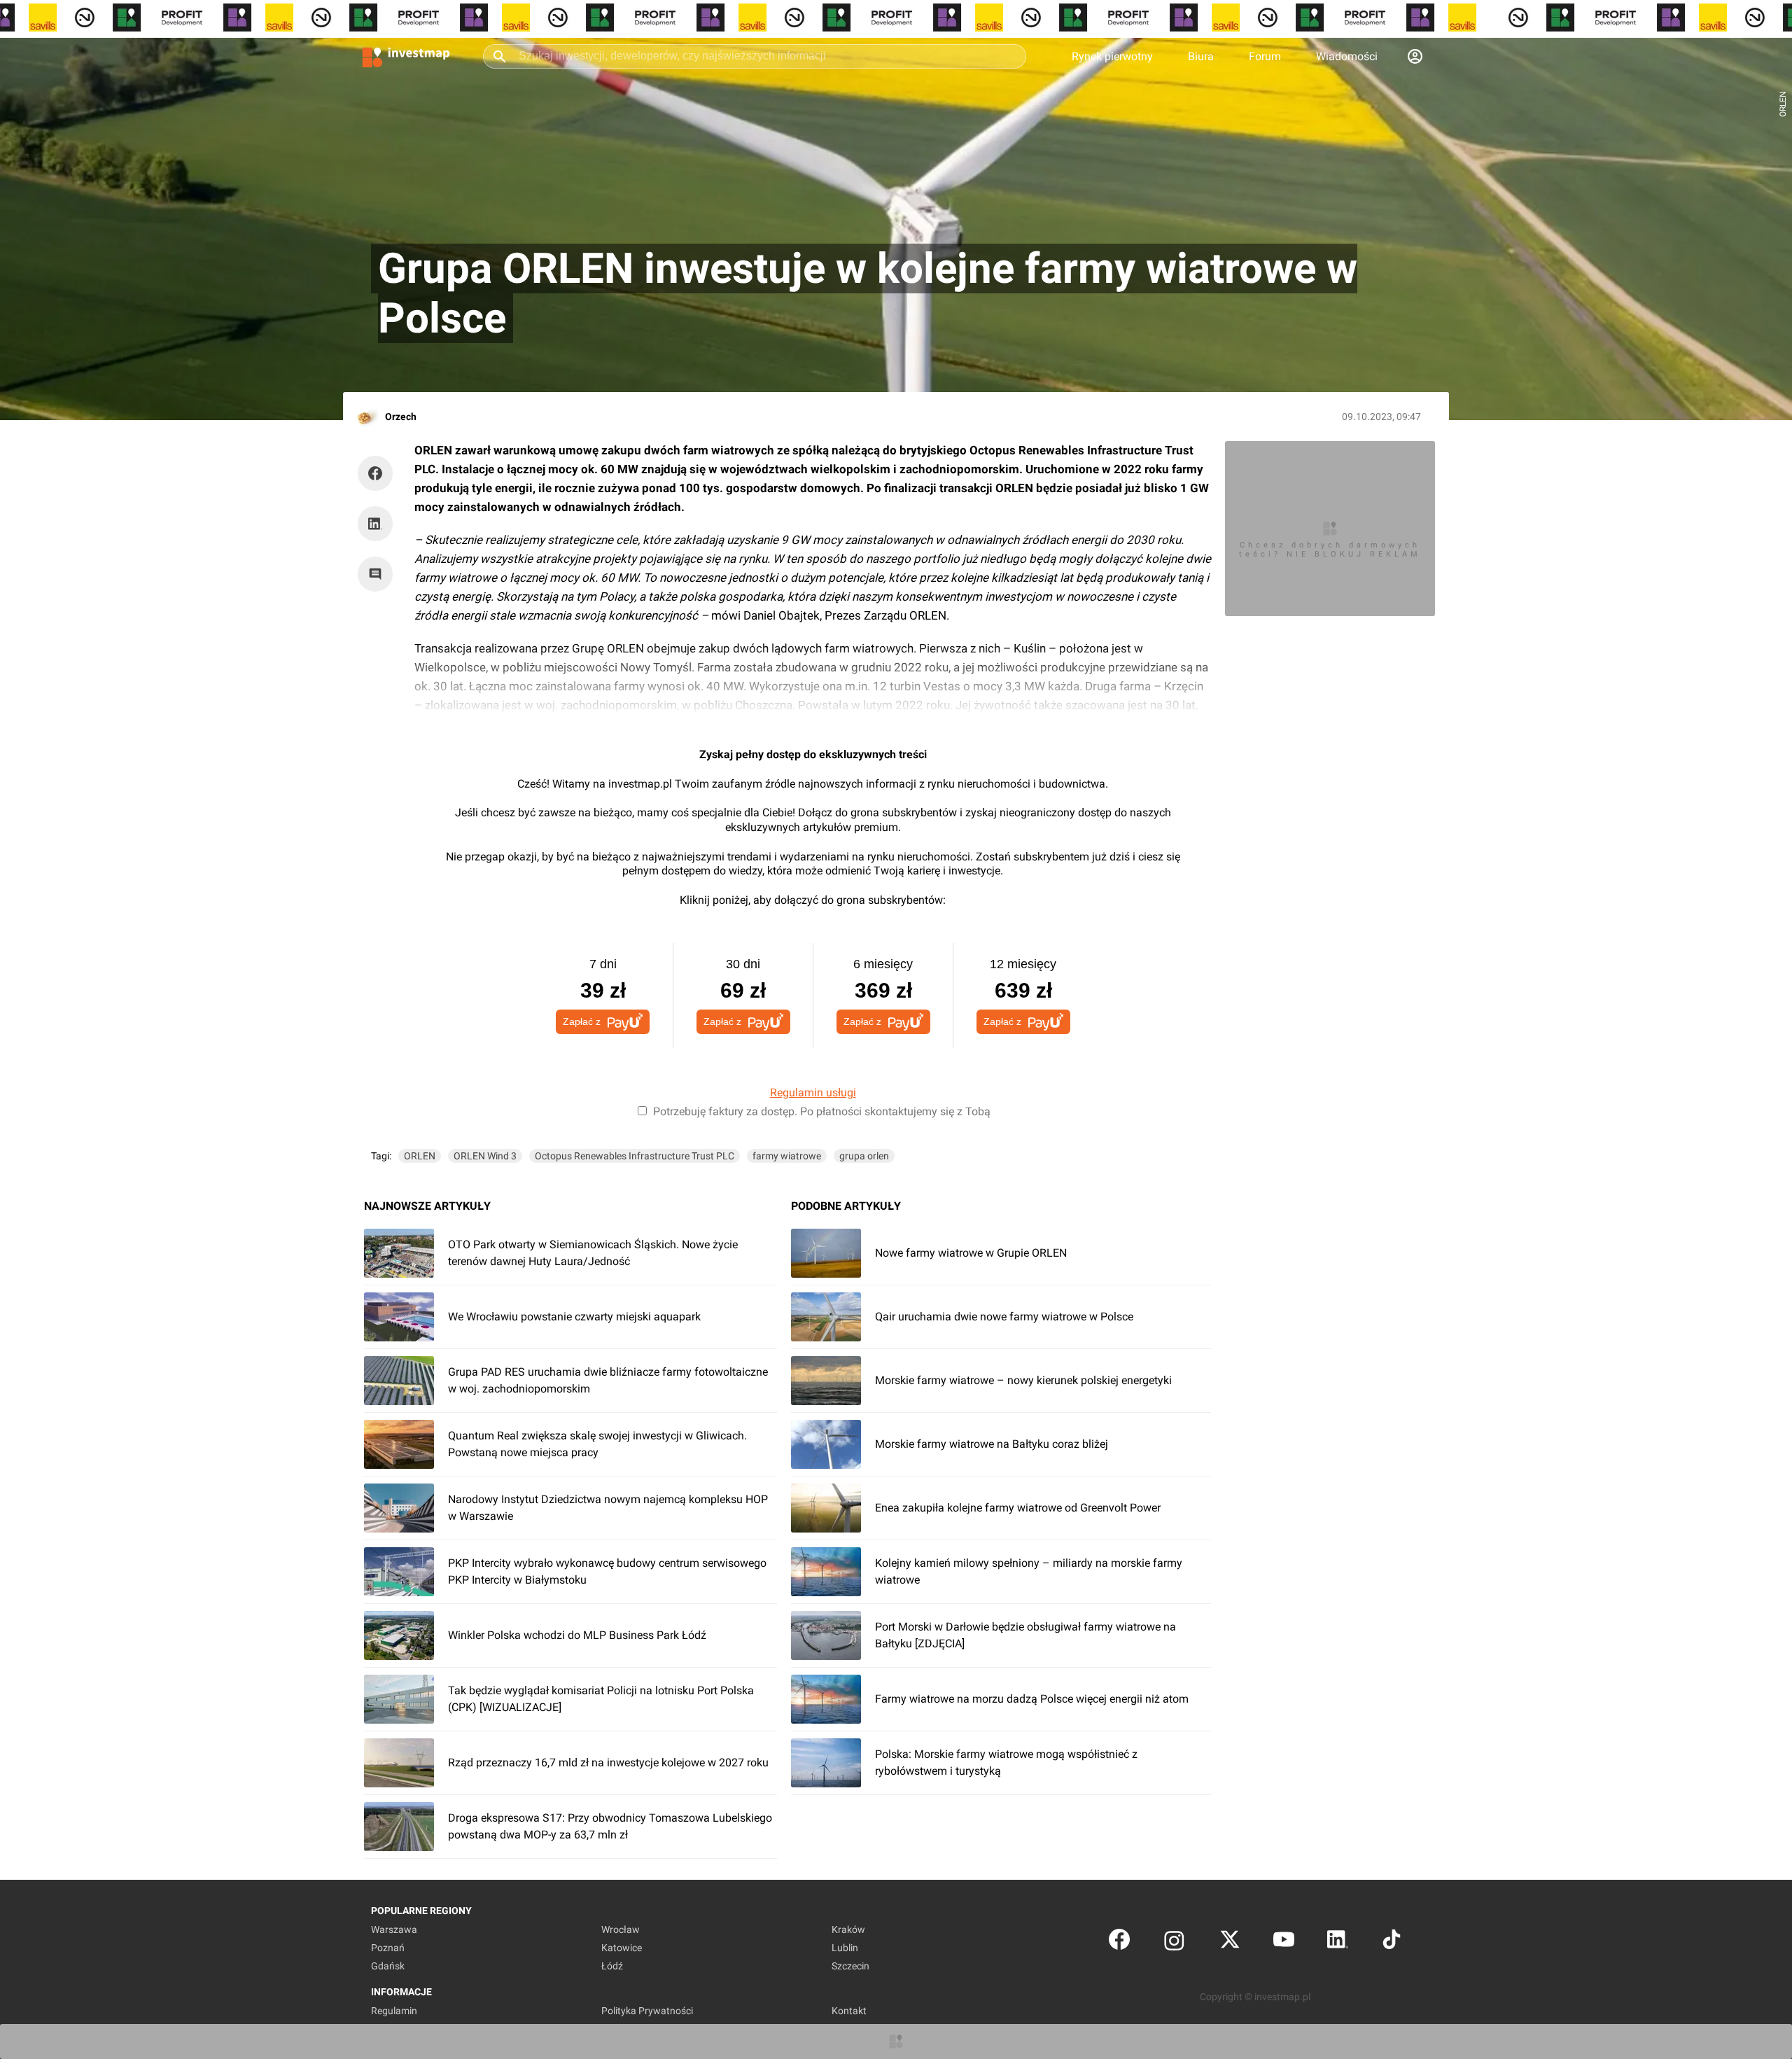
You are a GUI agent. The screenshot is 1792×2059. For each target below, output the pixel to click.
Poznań (388, 1948)
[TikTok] (1392, 1942)
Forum (1265, 56)
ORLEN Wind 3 (485, 1156)
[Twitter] (1230, 1942)
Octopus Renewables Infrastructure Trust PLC (635, 1156)
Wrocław (621, 1929)
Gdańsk (388, 1966)
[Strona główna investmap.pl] (406, 56)
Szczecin (850, 1966)
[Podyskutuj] (379, 574)
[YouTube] (1284, 1942)
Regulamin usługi (813, 1093)
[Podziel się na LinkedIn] (375, 524)
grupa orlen (864, 1156)
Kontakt (849, 2011)
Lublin (845, 1948)
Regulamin (394, 2011)
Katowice (622, 1948)
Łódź (612, 1966)
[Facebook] (1119, 1942)
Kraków (848, 1929)
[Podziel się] (379, 473)
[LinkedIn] (1338, 1942)
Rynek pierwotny (1112, 56)
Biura (1201, 56)
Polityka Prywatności (647, 2011)
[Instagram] (1174, 1942)
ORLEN (420, 1156)
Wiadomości (1347, 56)
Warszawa (394, 1929)
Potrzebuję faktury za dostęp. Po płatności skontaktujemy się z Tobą (822, 1111)
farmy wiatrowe (787, 1156)
